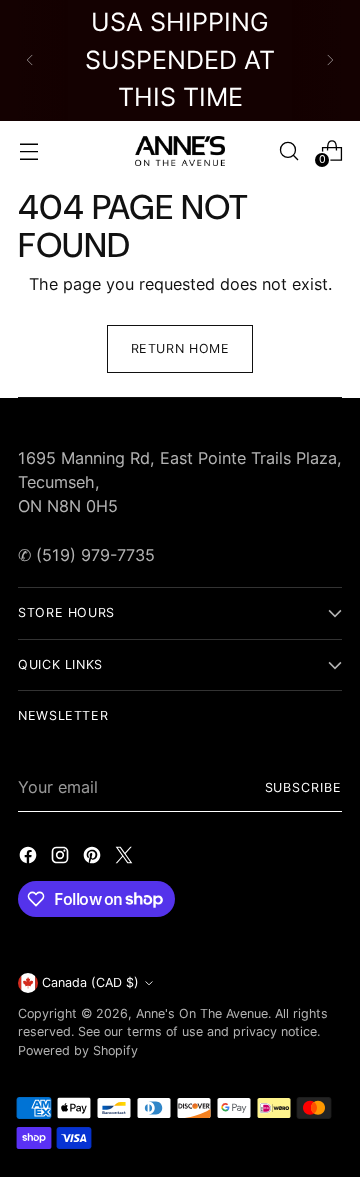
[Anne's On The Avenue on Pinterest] (94, 858)
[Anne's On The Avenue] (180, 151)
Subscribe (303, 787)
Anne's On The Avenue (202, 1013)
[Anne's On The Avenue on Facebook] (30, 858)
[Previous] (30, 60)
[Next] (330, 60)
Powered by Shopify (78, 1050)
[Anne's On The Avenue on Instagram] (62, 858)
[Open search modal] (288, 150)
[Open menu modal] (28, 150)
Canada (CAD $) (90, 982)
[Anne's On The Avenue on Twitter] (126, 858)
